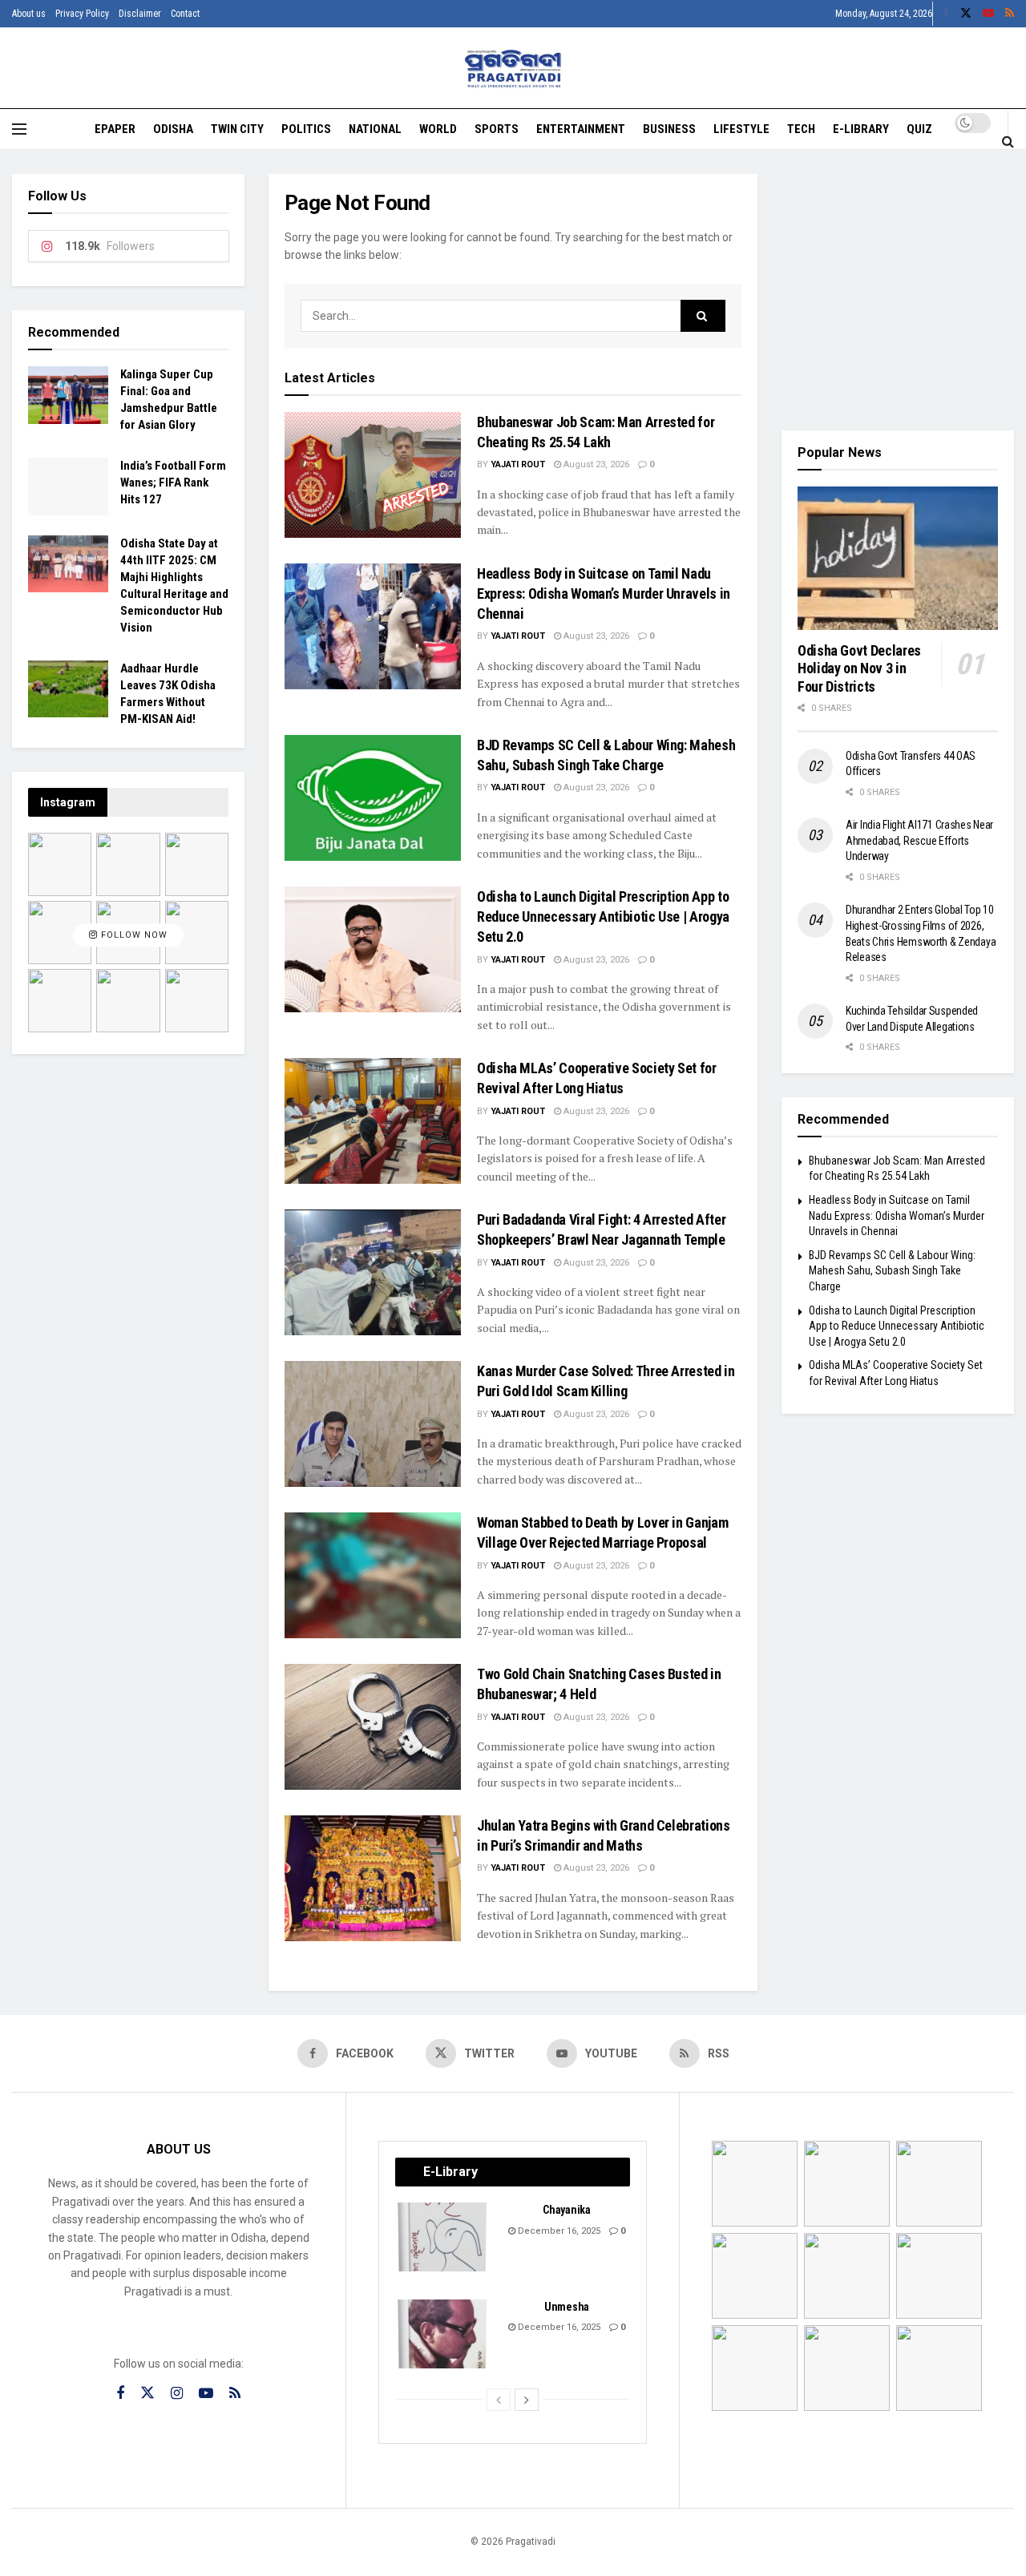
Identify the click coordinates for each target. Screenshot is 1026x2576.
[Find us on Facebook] (946, 14)
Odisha (173, 129)
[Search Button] (1008, 141)
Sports (497, 129)
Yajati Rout (518, 464)
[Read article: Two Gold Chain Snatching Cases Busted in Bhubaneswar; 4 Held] (373, 1727)
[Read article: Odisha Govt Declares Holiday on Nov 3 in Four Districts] (898, 558)
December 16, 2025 (558, 2231)
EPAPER (115, 129)
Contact (185, 14)
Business (669, 129)
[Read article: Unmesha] (443, 2334)
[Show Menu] (19, 129)
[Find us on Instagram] (177, 2394)
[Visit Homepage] (513, 69)
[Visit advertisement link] (898, 290)
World (438, 129)
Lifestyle (741, 129)
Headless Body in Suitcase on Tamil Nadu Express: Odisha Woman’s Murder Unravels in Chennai (604, 594)
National (375, 129)
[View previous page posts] (499, 2400)
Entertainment (581, 129)
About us (29, 14)
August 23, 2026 (595, 464)
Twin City (237, 129)
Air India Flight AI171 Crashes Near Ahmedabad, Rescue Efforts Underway (919, 840)
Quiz (919, 129)
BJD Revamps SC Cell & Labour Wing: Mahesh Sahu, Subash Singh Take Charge (892, 1271)
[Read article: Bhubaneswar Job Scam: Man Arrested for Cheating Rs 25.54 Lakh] (373, 475)
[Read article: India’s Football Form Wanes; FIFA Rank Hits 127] (68, 487)
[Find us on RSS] (1010, 14)
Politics (306, 129)
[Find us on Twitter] (966, 14)
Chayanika (566, 2210)
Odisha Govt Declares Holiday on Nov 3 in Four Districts (859, 668)
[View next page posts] (527, 2400)
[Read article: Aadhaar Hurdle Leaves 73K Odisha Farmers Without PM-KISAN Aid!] (68, 689)
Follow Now (133, 935)
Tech (801, 129)
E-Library (861, 129)
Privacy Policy (82, 14)
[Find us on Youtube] (988, 14)
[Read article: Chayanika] (443, 2237)
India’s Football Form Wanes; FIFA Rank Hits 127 (173, 482)
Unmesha (567, 2307)
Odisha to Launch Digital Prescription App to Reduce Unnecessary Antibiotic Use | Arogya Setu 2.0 (603, 917)
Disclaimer (140, 14)
